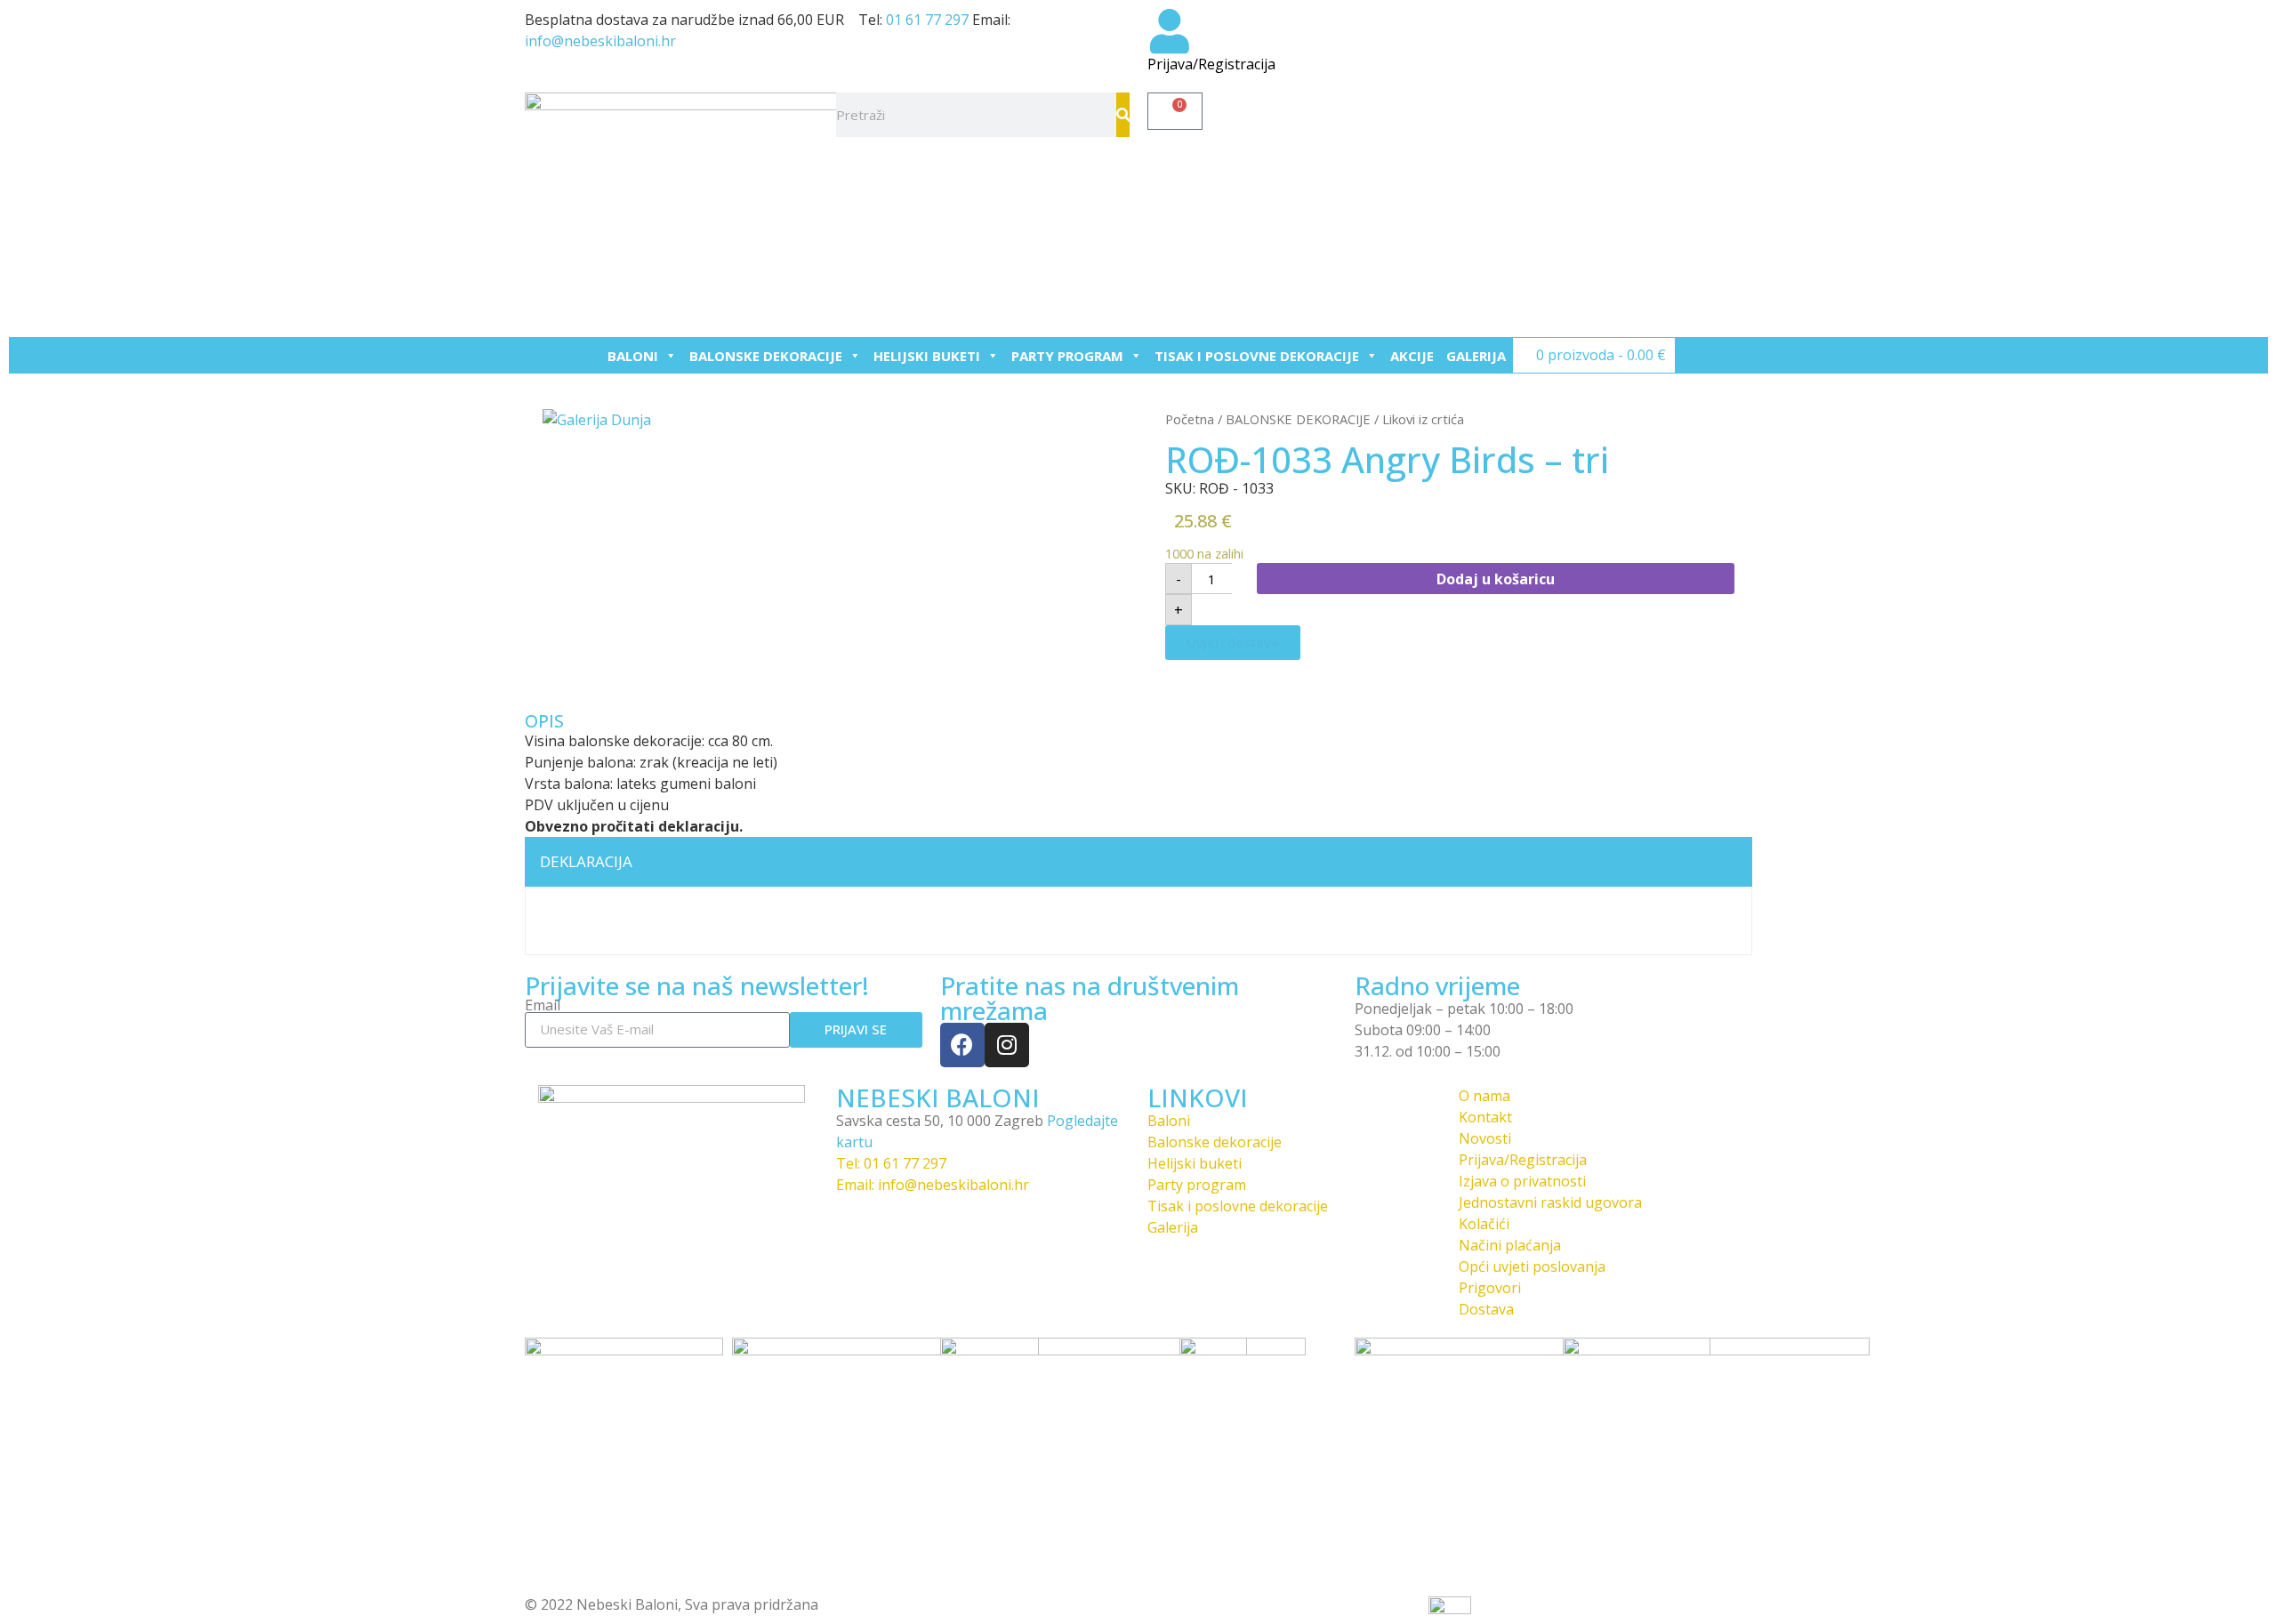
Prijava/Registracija (1211, 64)
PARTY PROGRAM (1067, 356)
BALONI (633, 356)
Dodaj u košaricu (1496, 579)
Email (543, 1005)
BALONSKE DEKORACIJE (766, 356)
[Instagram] (1007, 1045)
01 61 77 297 (927, 20)
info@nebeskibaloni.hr (600, 41)
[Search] (1123, 115)
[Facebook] (962, 1045)
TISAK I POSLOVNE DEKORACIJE (1257, 356)
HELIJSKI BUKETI (927, 356)
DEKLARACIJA (586, 861)
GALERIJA (1476, 356)
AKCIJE (1412, 356)
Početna (1190, 419)
